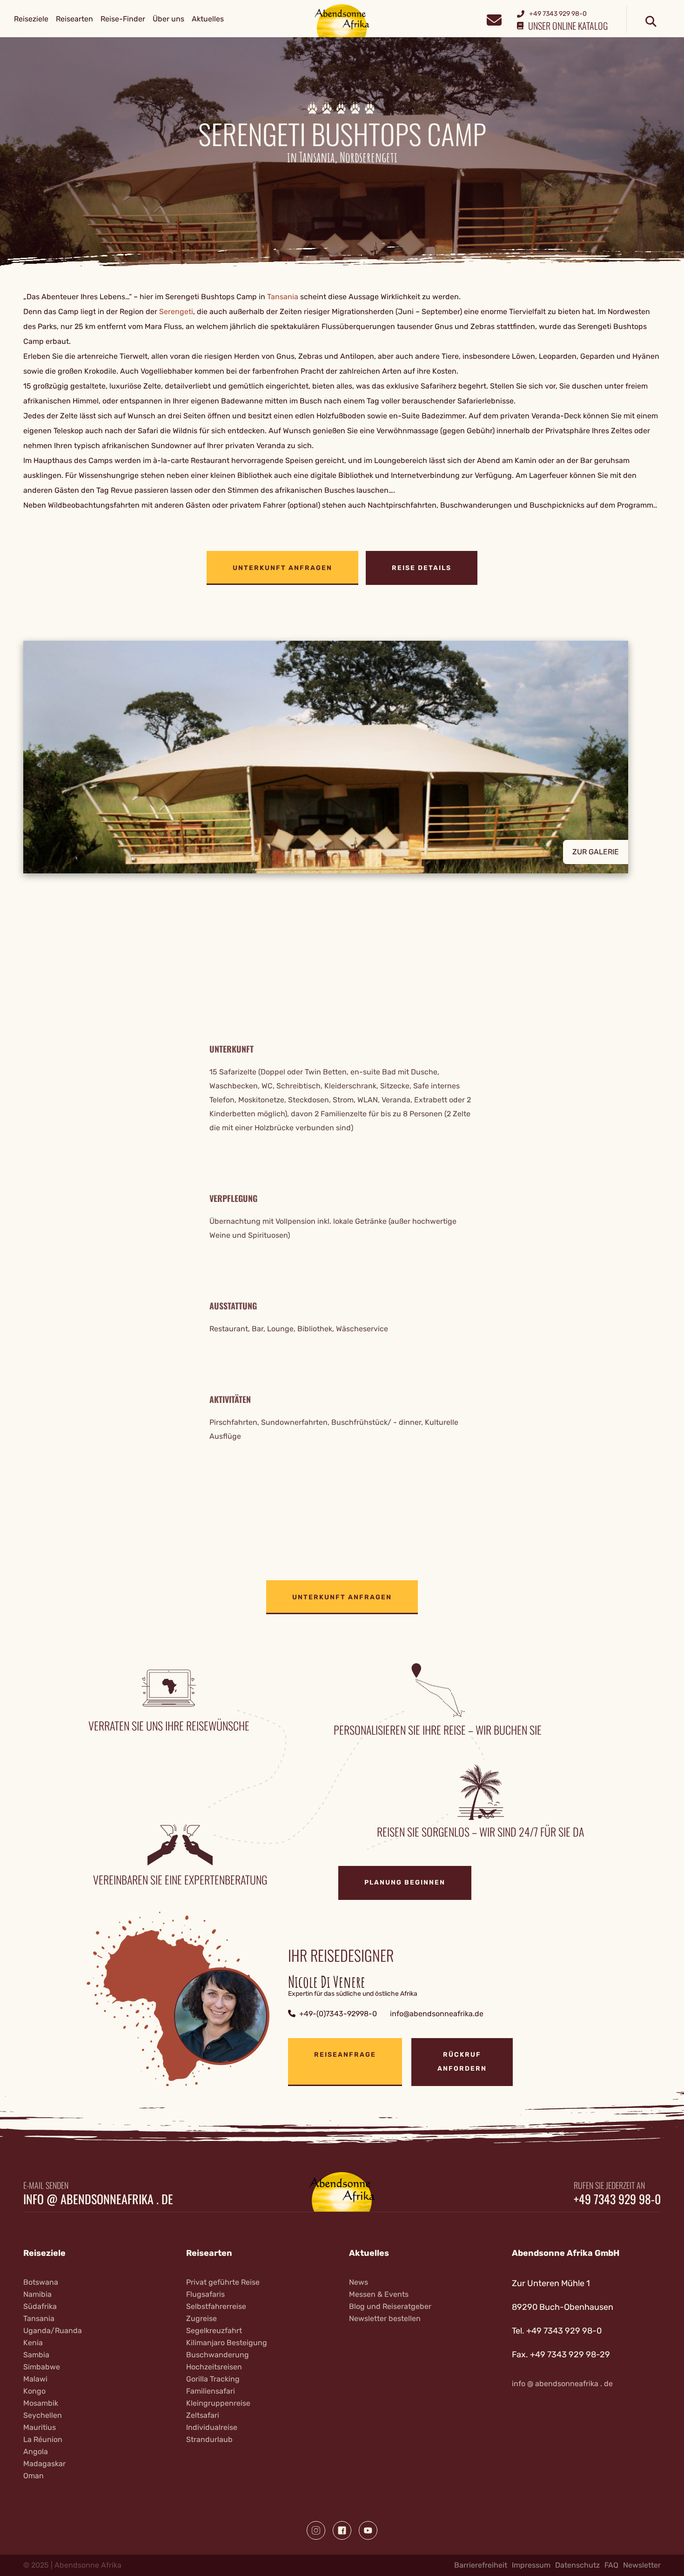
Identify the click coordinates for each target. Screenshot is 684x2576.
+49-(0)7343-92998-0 (338, 2014)
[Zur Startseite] (342, 20)
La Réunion (43, 2439)
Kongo (34, 2391)
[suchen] (651, 22)
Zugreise (201, 2318)
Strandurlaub (209, 2439)
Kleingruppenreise (218, 2403)
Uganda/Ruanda (53, 2331)
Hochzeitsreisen (214, 2367)
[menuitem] (31, 19)
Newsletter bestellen (385, 2318)
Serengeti (176, 312)
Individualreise (212, 2427)
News (359, 2282)
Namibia (37, 2294)
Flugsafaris (205, 2294)
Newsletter (642, 2565)
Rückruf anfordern (462, 2062)
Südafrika (40, 2306)
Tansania (283, 297)
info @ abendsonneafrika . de (98, 2199)
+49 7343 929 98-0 (617, 2199)
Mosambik (41, 2403)
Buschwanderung (218, 2355)
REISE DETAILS (422, 568)
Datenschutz (577, 2565)
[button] (342, 757)
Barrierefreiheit (481, 2565)
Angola (36, 2452)
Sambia (36, 2355)
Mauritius (40, 2427)
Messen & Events (379, 2294)
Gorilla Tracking (213, 2379)
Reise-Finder (123, 19)
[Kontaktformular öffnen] (494, 19)
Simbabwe (42, 2367)
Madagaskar (44, 2464)
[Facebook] (342, 2530)
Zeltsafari (203, 2415)
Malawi (35, 2379)
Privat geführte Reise (223, 2282)
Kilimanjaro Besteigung (227, 2343)
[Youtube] (368, 2530)
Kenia (33, 2343)
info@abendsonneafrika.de (437, 2014)
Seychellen (43, 2415)
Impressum (531, 2565)
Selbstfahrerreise (216, 2306)
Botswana (41, 2282)
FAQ (611, 2565)
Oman (34, 2476)
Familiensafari (211, 2391)
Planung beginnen (405, 1882)
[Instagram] (316, 2530)
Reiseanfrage (345, 2055)
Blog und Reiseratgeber (390, 2306)
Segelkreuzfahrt (214, 2331)
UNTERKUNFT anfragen (282, 568)
